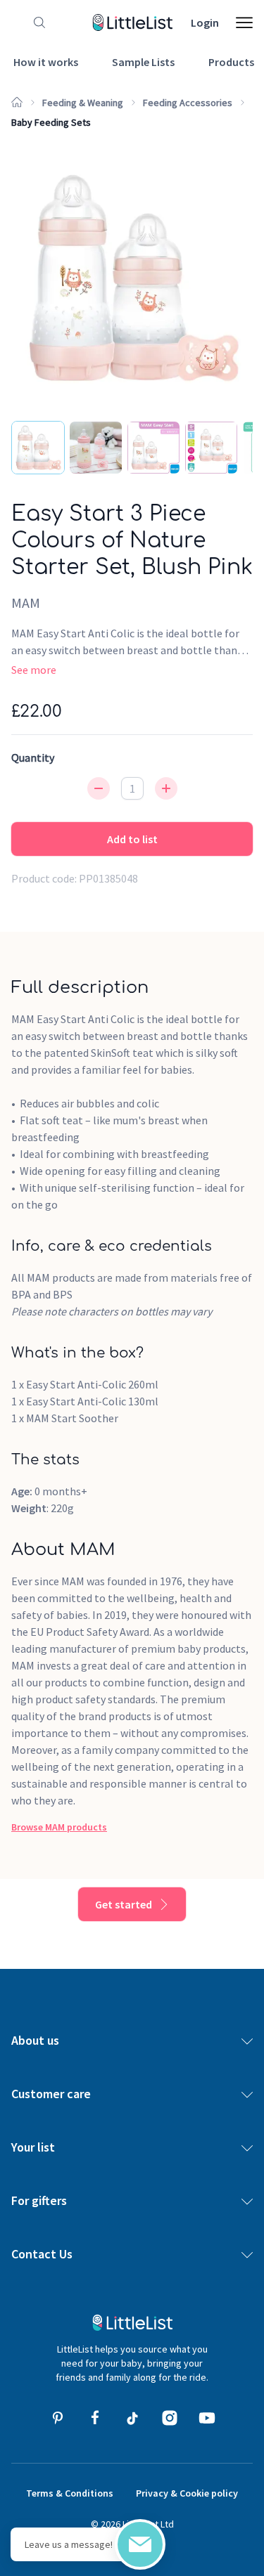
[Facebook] (95, 2418)
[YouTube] (207, 2418)
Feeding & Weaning (83, 103)
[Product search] (37, 22)
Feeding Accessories (188, 103)
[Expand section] (247, 2041)
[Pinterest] (58, 2418)
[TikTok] (132, 2418)
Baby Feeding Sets (51, 122)
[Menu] (244, 22)
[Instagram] (170, 2418)
